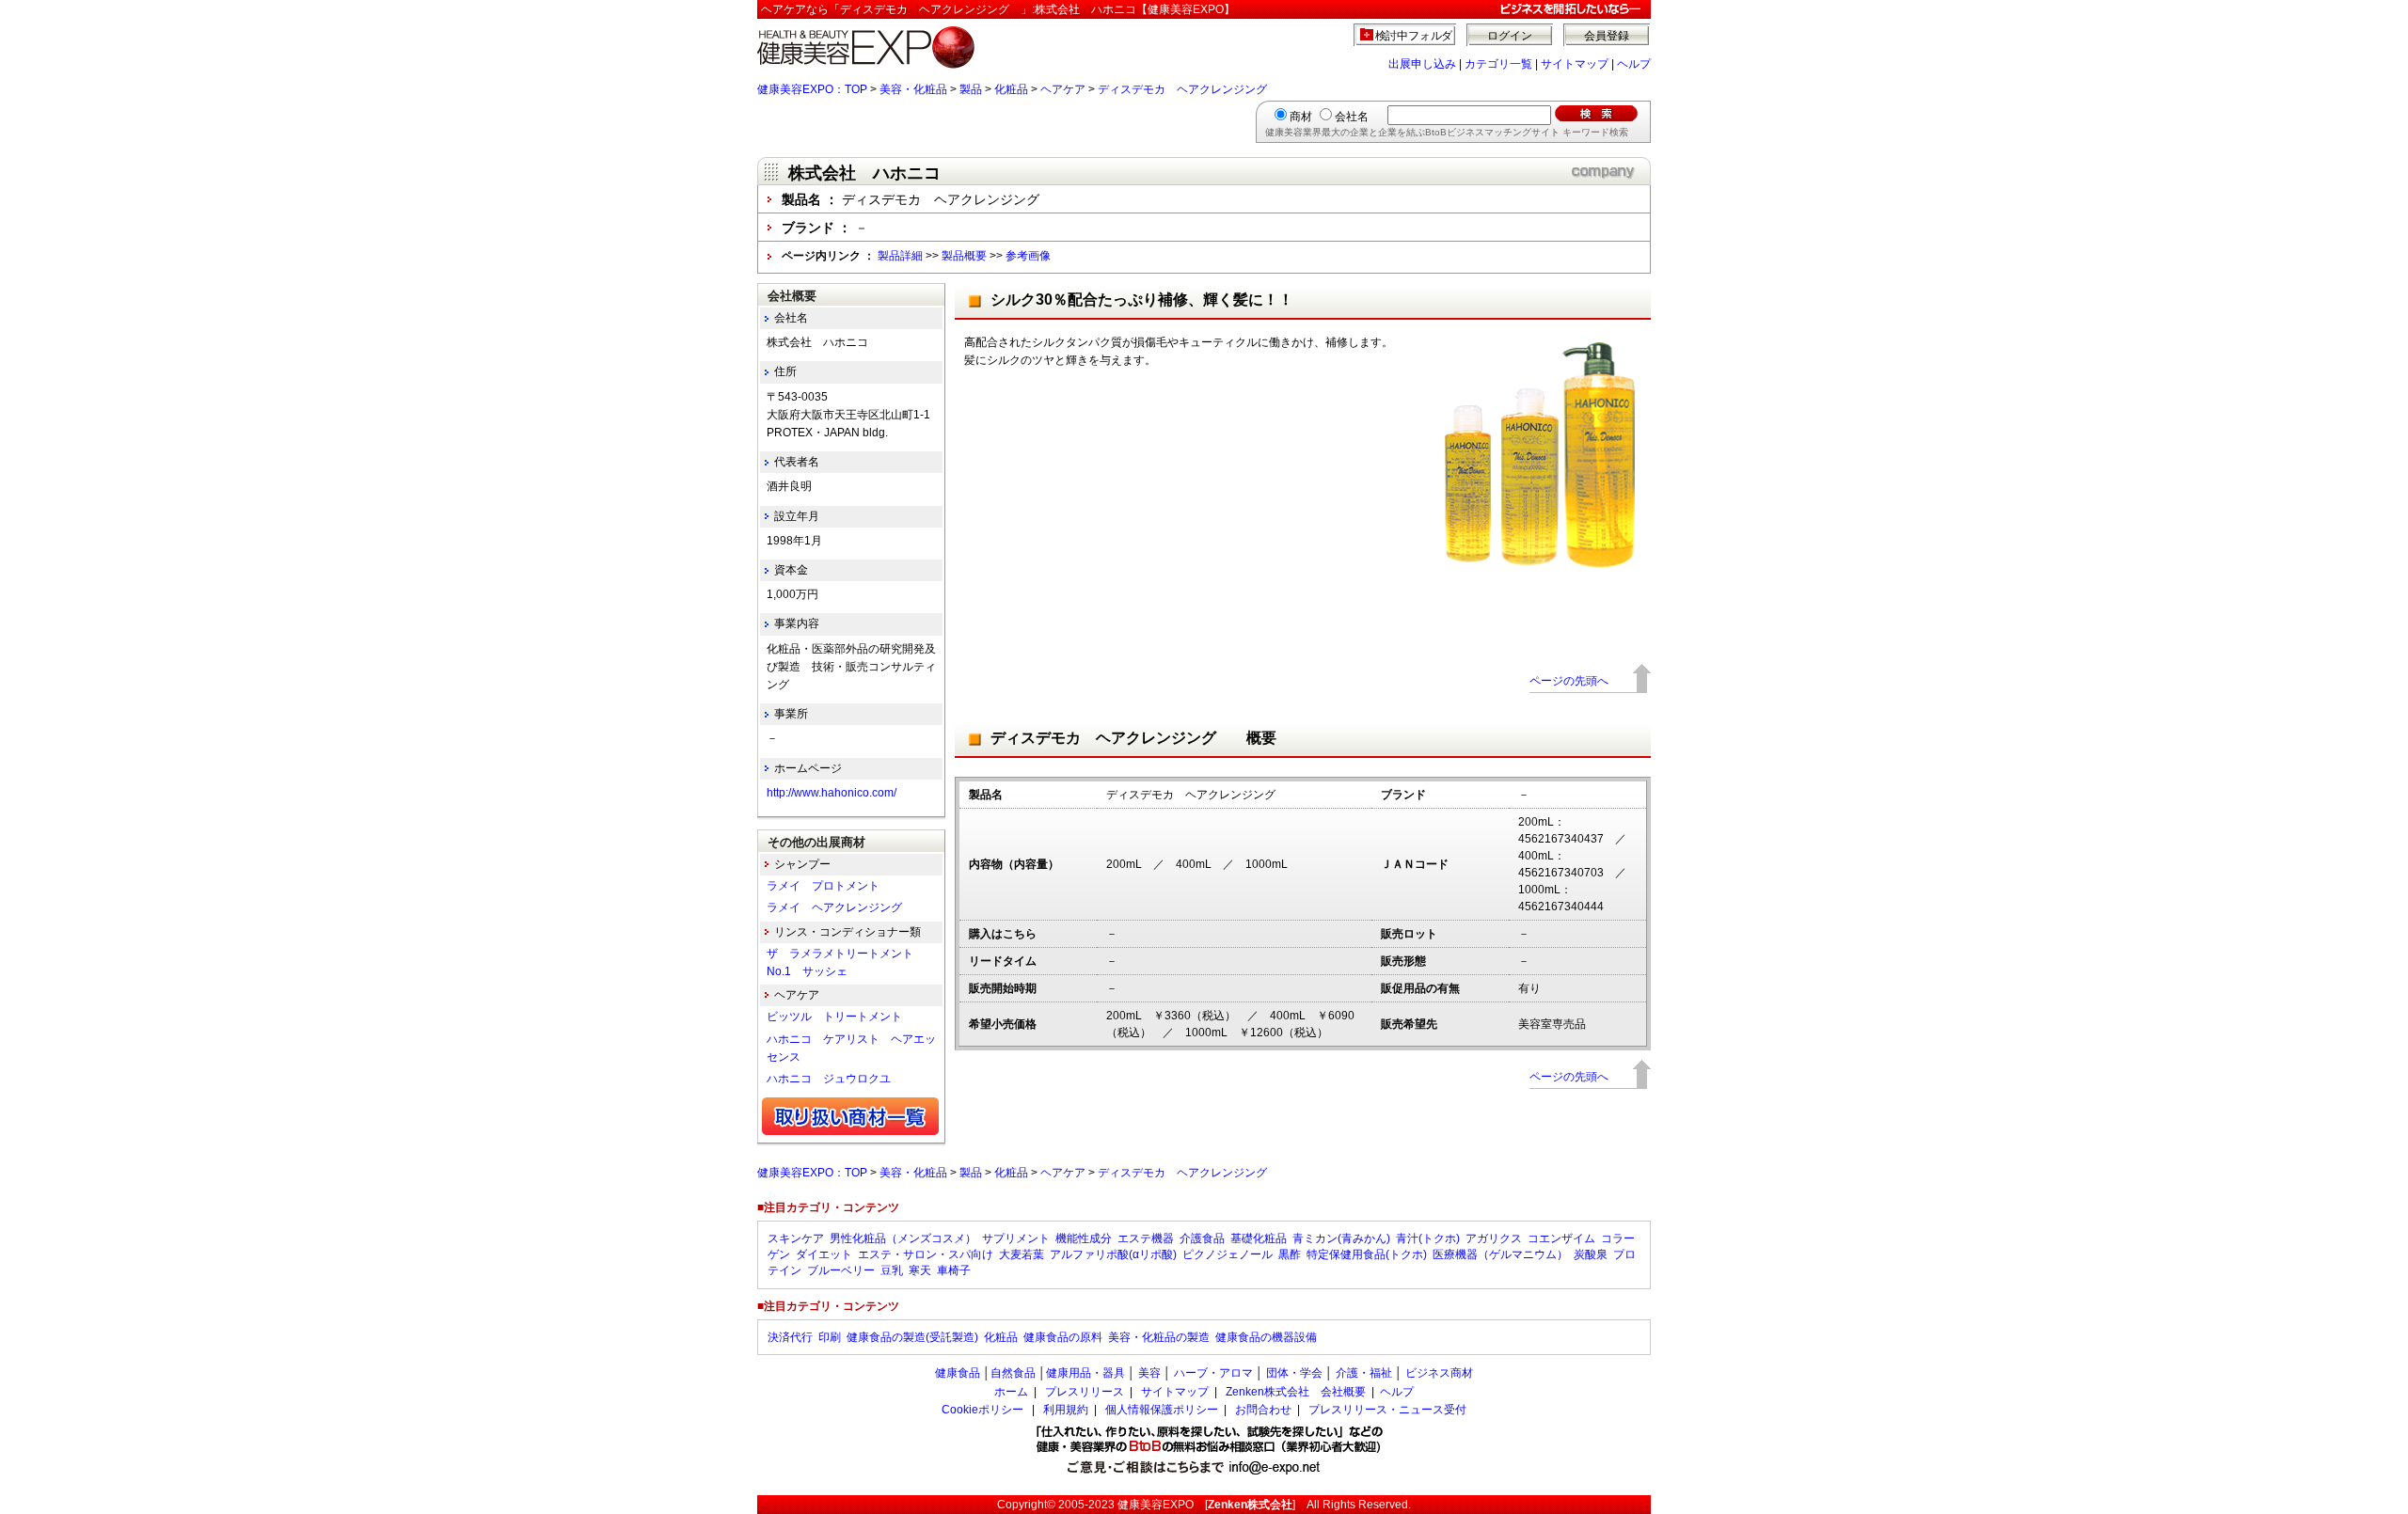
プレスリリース (1085, 1392)
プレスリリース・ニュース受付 (1387, 1410)
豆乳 (892, 1270)
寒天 (920, 1270)
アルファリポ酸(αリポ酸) (1113, 1254)
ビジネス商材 (1439, 1373)
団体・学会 (1294, 1373)
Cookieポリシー (982, 1410)
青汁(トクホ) (1428, 1238)
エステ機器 (1146, 1238)
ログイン (1510, 36)
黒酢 (1290, 1254)
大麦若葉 (1022, 1254)
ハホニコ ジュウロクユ (829, 1079)
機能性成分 (1084, 1238)
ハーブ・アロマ (1213, 1373)
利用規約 (1066, 1410)
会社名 (1352, 117)
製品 (971, 89)
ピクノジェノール (1228, 1254)
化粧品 (1011, 89)
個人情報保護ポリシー (1162, 1410)
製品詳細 (900, 256)
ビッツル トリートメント (834, 1017)
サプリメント (1016, 1238)
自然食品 (1013, 1373)
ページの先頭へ (1569, 681)
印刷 (830, 1337)
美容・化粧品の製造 (1159, 1337)
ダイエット (824, 1254)
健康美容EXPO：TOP (812, 89)
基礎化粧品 (1259, 1238)
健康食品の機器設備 (1266, 1337)
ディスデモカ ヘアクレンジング (1188, 89)
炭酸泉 (1591, 1254)
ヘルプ (1634, 64)
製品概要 (964, 256)
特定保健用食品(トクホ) (1367, 1254)
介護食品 (1202, 1238)
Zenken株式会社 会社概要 (1296, 1392)
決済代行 (790, 1337)
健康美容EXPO (1156, 1505)
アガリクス (1494, 1238)
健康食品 (958, 1373)
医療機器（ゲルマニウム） (1500, 1254)
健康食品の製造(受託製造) (912, 1337)
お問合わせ (1263, 1410)
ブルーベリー (841, 1270)
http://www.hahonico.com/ (832, 793)
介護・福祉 (1364, 1373)
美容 (1149, 1373)
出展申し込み (1422, 64)
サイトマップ (1575, 64)
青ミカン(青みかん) (1341, 1238)
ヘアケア (1063, 89)
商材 (1301, 117)
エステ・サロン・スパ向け (926, 1254)
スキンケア (796, 1238)
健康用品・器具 (1085, 1373)
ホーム (1011, 1392)
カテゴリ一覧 (1498, 64)
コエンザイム (1561, 1238)
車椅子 (954, 1270)
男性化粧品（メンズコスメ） (903, 1238)
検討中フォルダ (1414, 36)
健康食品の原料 (1063, 1337)
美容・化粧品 (913, 89)
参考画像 (1028, 256)
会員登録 (1607, 36)
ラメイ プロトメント (823, 886)
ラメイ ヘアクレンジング (834, 907)
